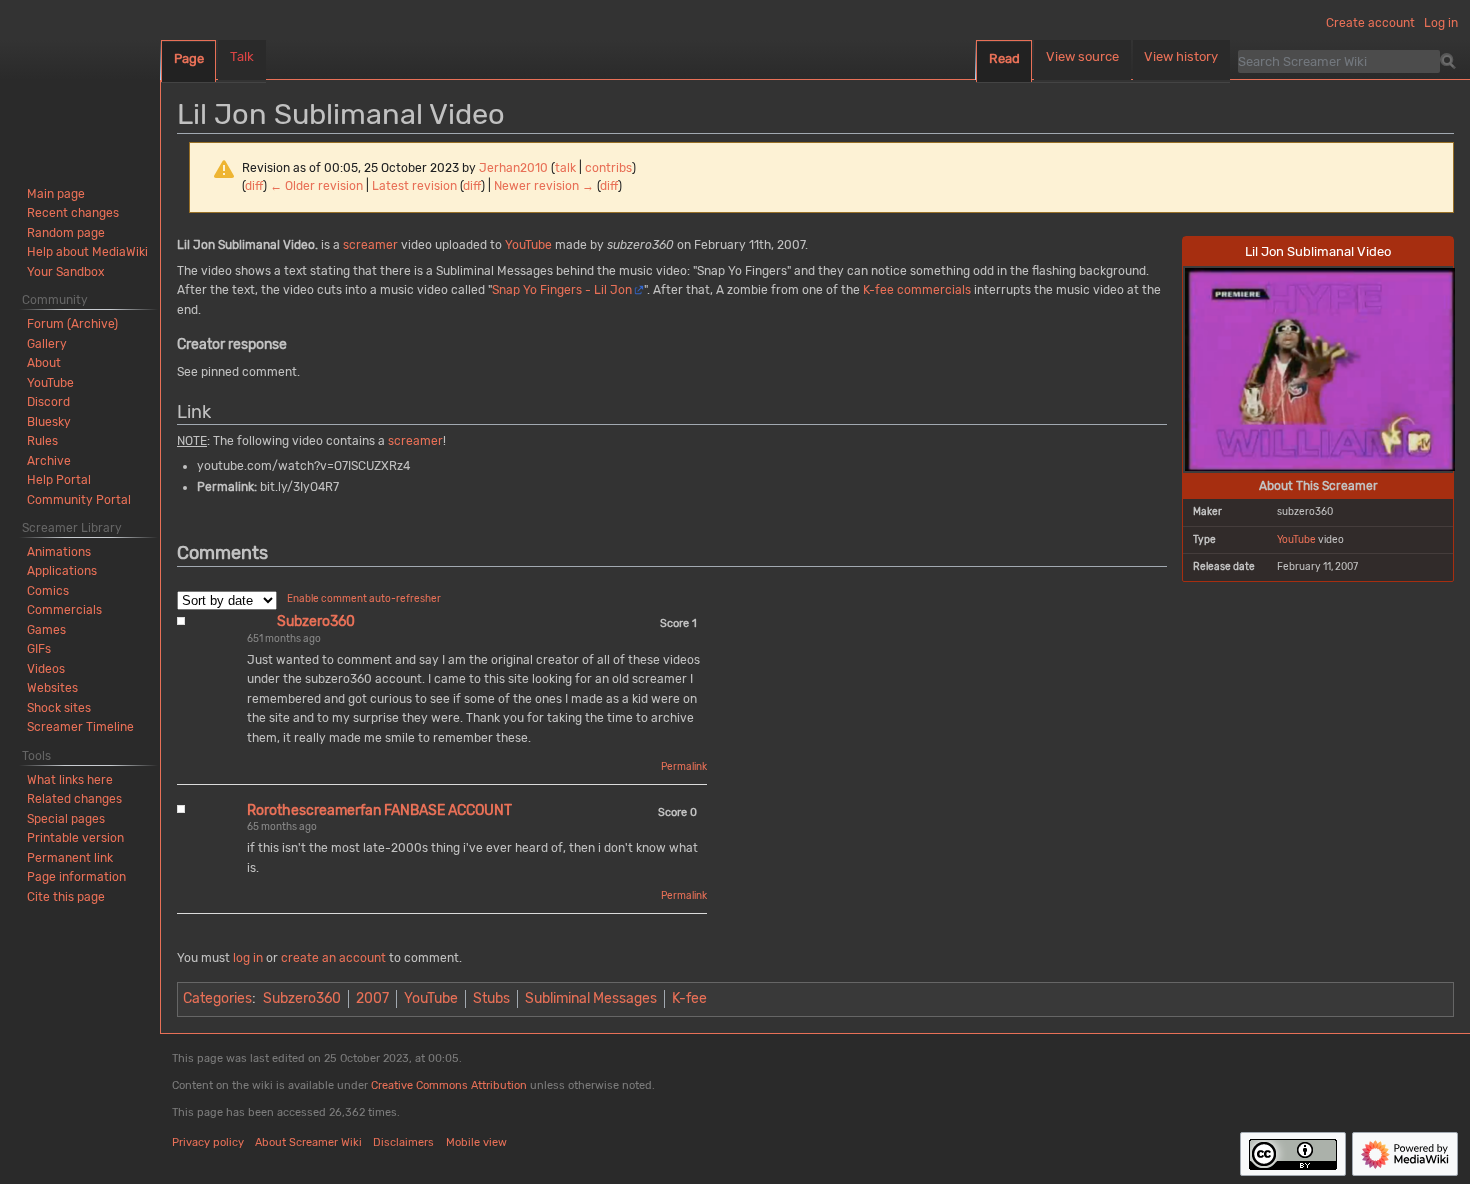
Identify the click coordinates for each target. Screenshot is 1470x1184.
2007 (372, 998)
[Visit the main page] (80, 80)
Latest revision (414, 186)
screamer (370, 245)
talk (565, 168)
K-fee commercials (917, 290)
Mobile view (476, 1142)
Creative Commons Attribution (449, 1085)
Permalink (684, 767)
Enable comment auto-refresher (364, 599)
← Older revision (316, 186)
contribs (608, 168)
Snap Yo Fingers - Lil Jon (562, 290)
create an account (333, 958)
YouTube (1296, 539)
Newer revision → (544, 186)
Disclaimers (403, 1142)
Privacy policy (208, 1142)
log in (248, 958)
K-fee (689, 998)
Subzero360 (316, 621)
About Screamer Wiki (308, 1142)
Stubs (491, 998)
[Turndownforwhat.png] (1320, 368)
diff (254, 186)
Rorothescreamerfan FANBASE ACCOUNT (379, 810)
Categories (217, 998)
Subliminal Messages (591, 998)
